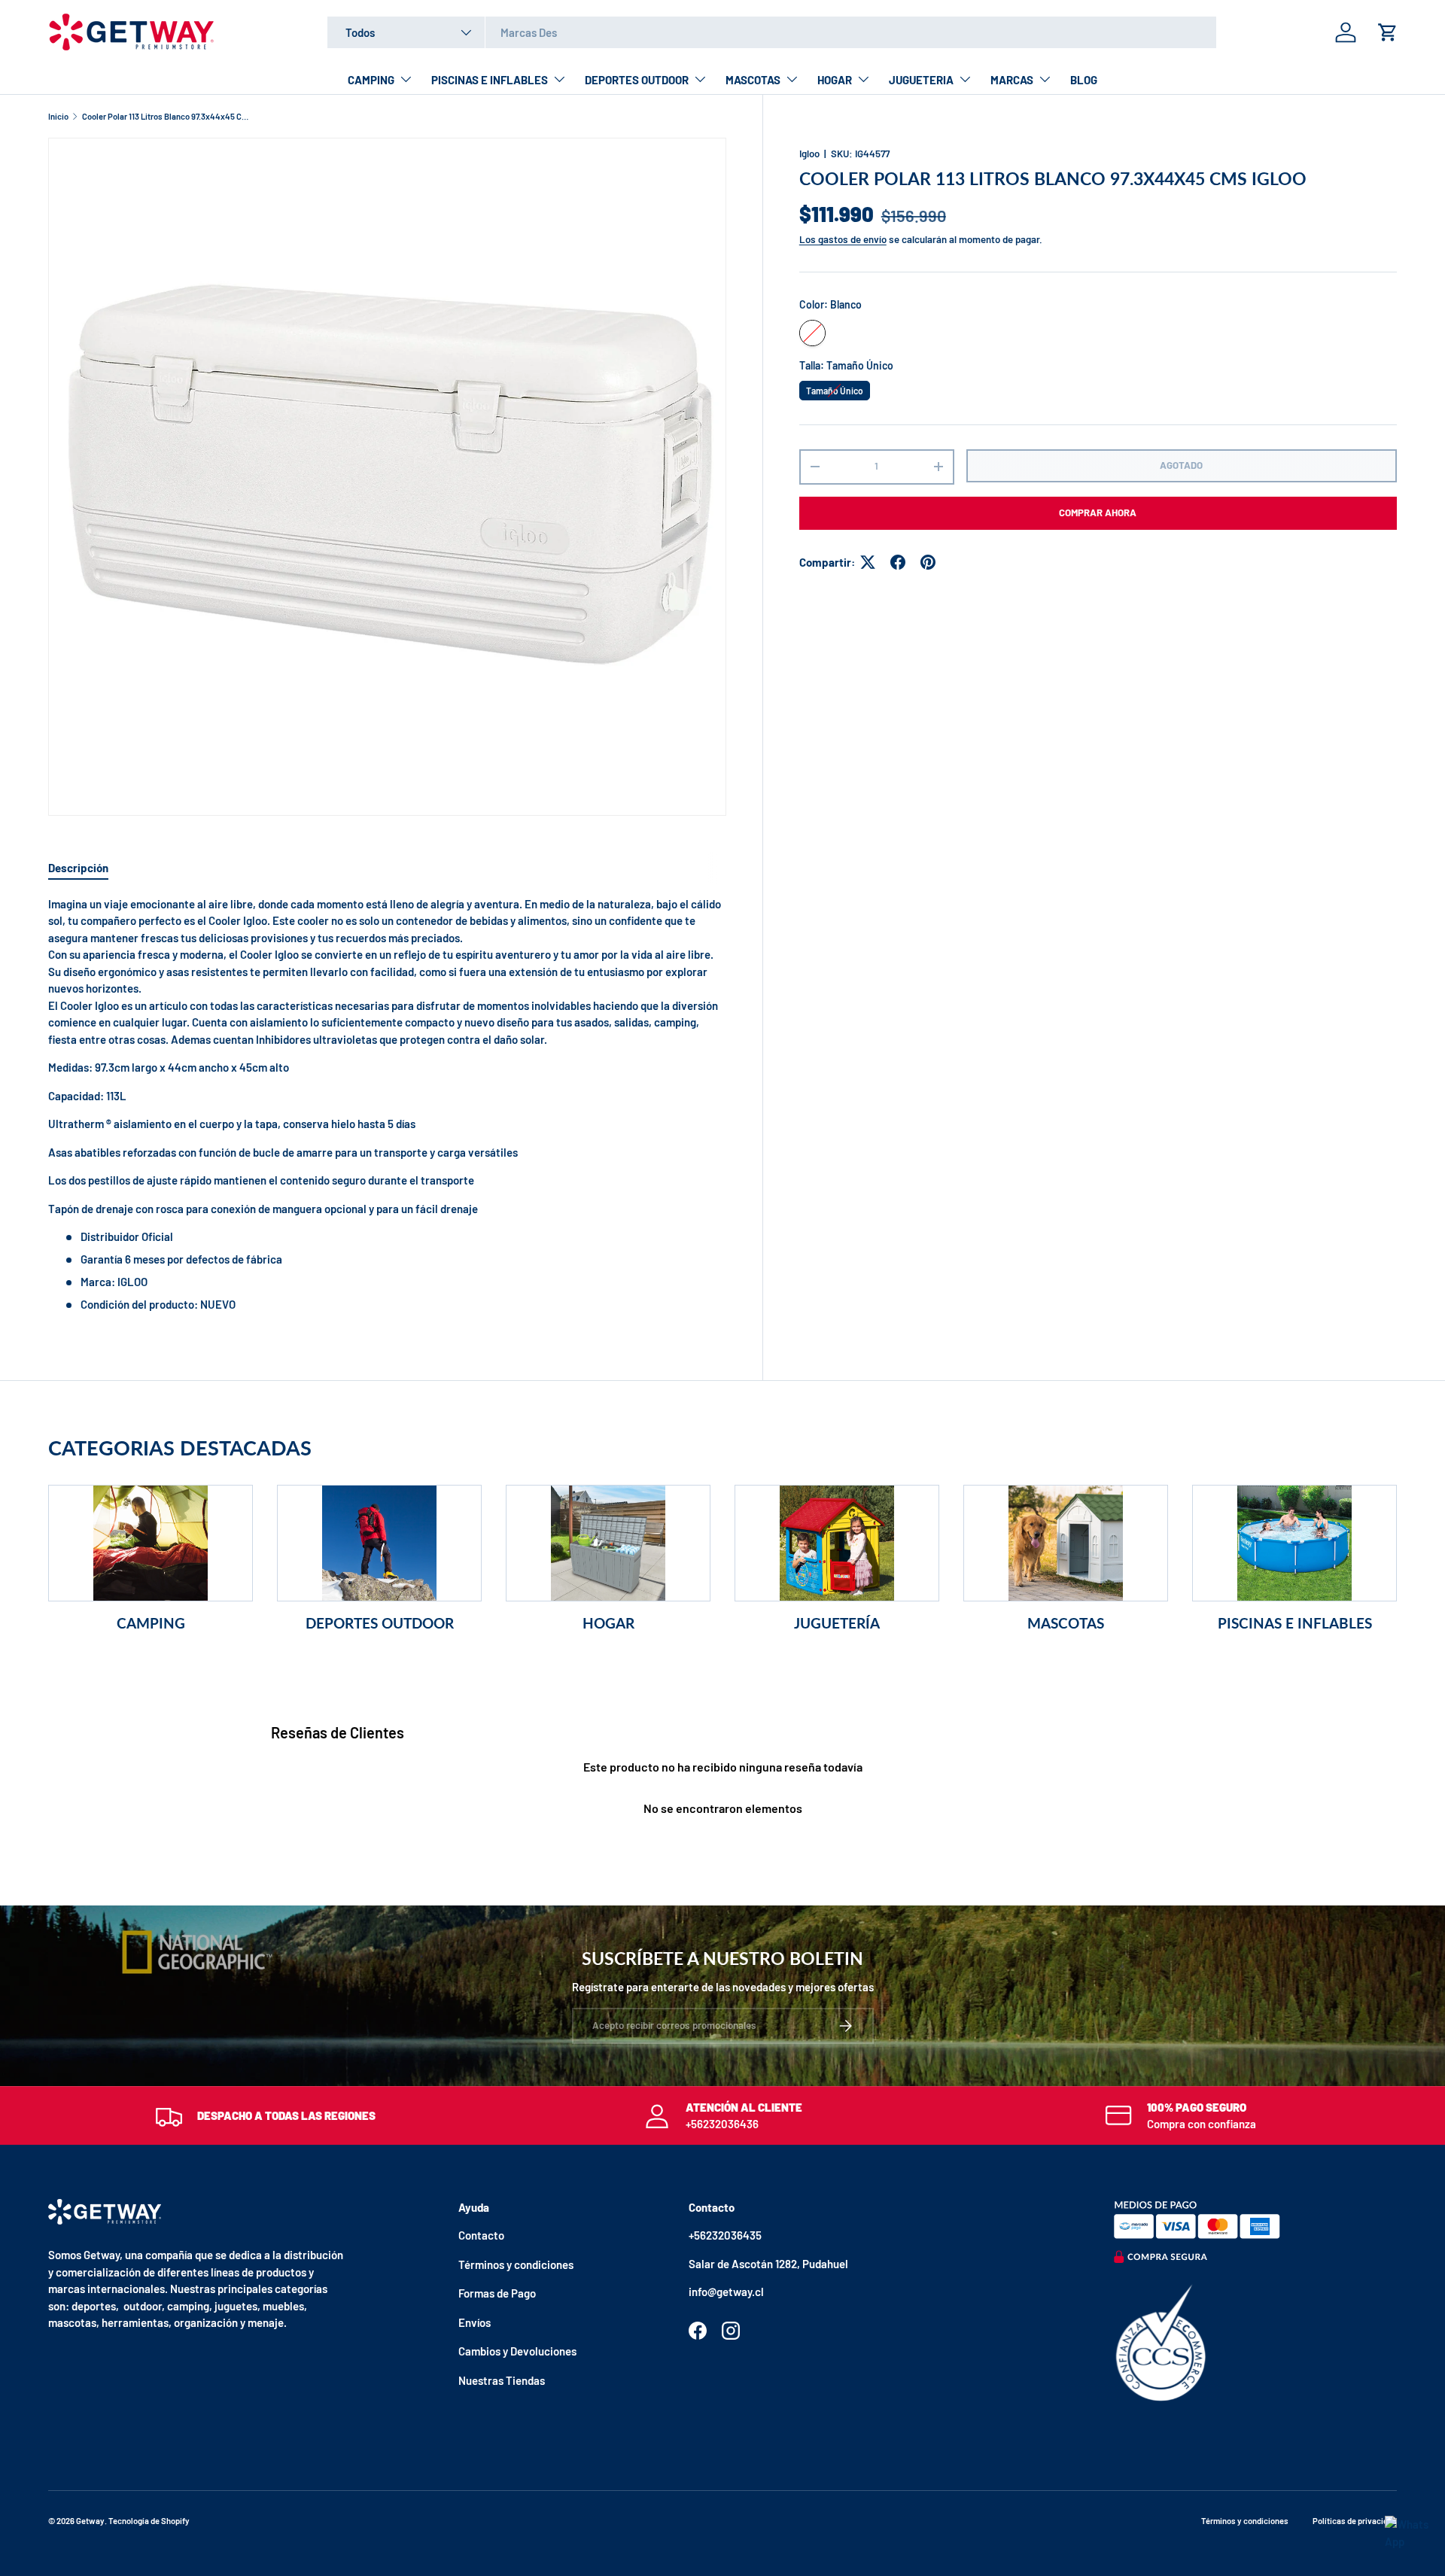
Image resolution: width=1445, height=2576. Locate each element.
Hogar (608, 1623)
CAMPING (371, 80)
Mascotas (1066, 1623)
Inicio (58, 116)
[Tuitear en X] (868, 562)
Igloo (809, 154)
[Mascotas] (1066, 1543)
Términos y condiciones (516, 2264)
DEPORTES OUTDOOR (637, 80)
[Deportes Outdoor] (379, 1543)
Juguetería (837, 1623)
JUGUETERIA (921, 80)
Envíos (475, 2322)
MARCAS (1012, 80)
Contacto (481, 2235)
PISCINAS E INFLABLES (490, 80)
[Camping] (151, 1543)
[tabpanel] (387, 1104)
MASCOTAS (753, 80)
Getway (90, 2521)
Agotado (1181, 465)
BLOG (1084, 80)
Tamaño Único (834, 388)
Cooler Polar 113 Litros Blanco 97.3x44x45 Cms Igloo (167, 116)
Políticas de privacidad (1355, 2521)
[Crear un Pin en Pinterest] (928, 562)
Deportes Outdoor (380, 1623)
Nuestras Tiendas (502, 2380)
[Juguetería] (837, 1543)
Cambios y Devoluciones (517, 2351)
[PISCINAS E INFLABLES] (1294, 1543)
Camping (151, 1623)
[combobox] (772, 32)
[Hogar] (608, 1543)
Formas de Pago (497, 2293)
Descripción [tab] (78, 868)
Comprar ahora (1098, 512)
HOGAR (835, 80)
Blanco (812, 333)
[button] (1388, 32)
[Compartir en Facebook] (898, 562)
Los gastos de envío (843, 239)
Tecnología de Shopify (149, 2521)
